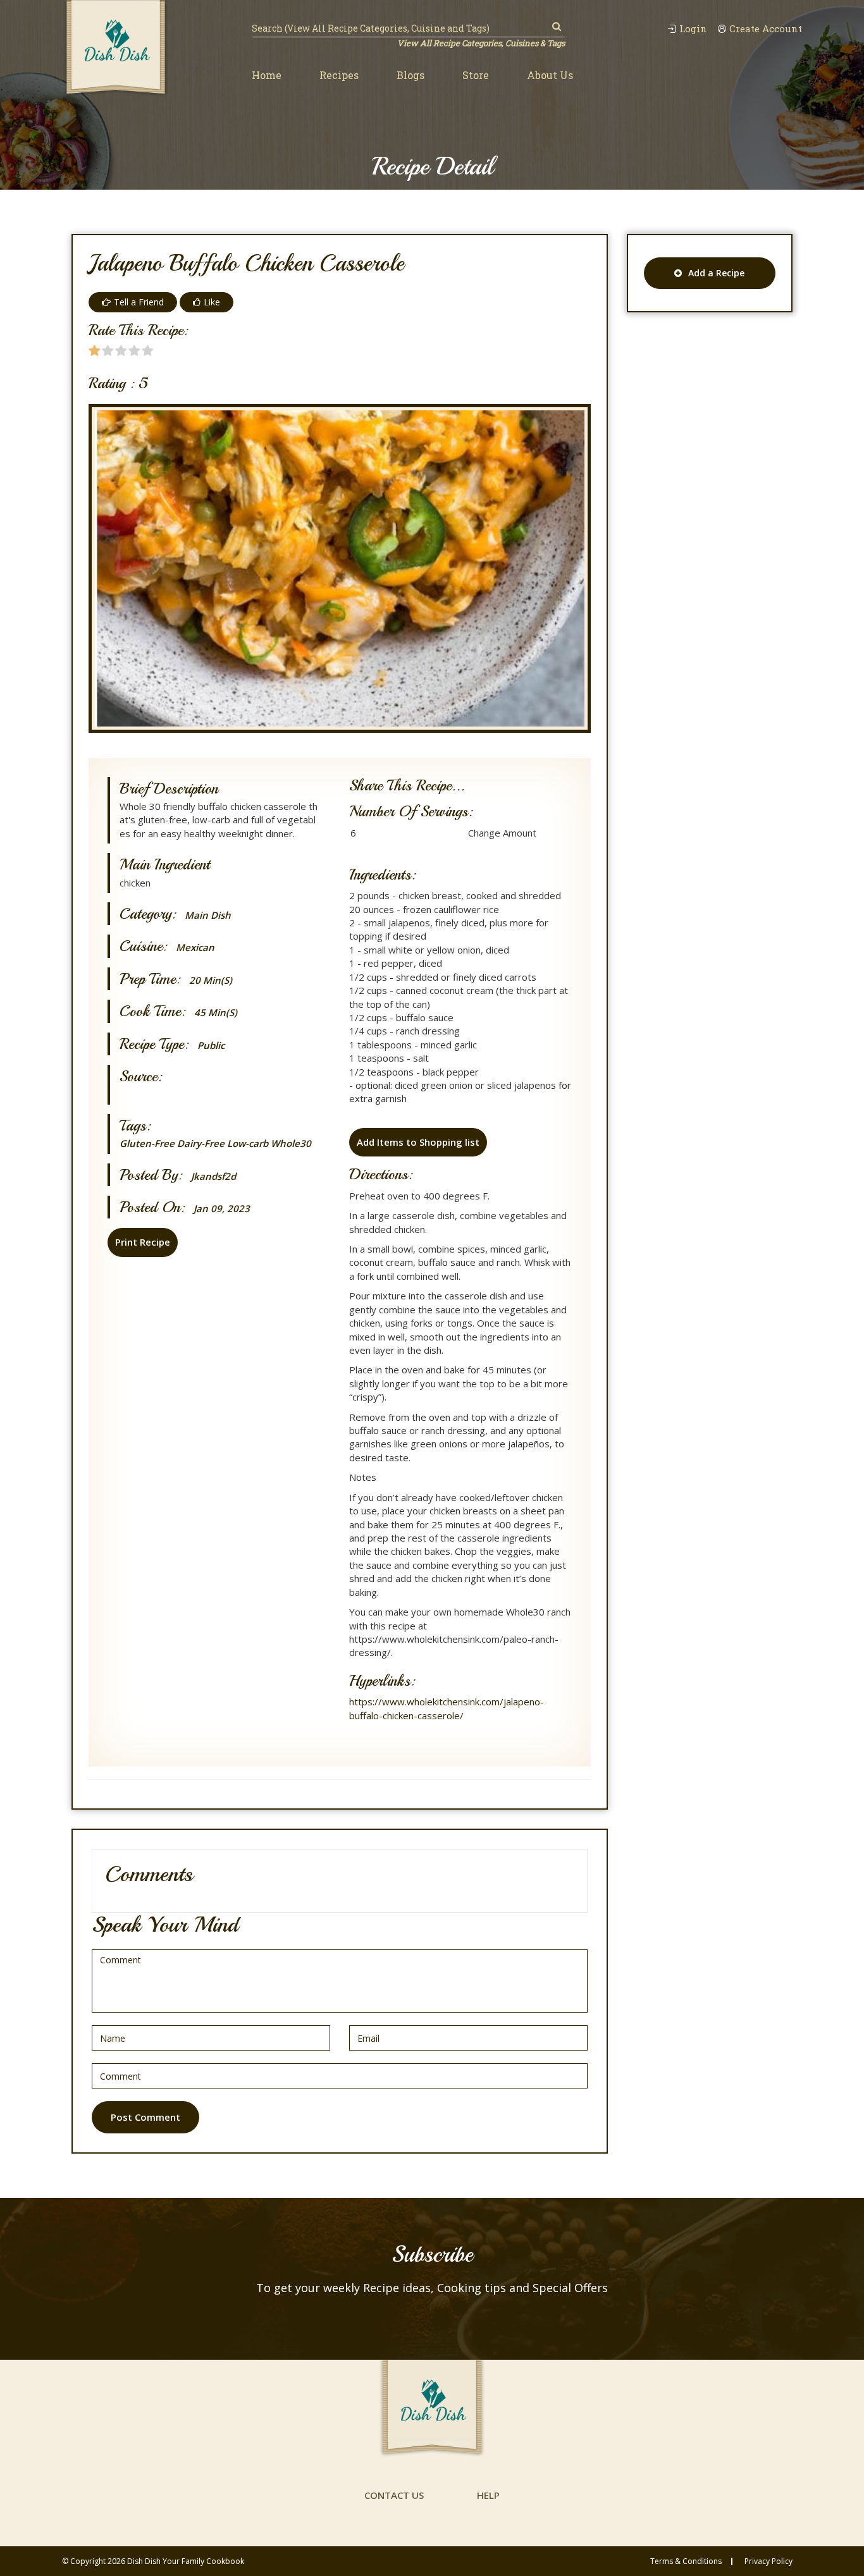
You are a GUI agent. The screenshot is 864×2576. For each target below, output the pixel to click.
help (488, 2495)
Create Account (766, 29)
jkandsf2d (213, 1176)
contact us (394, 2495)
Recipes (339, 75)
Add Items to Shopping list (418, 1142)
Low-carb (248, 1143)
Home (267, 75)
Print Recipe (143, 1242)
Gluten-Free (147, 1143)
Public (211, 1046)
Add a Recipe (716, 273)
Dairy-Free (201, 1143)
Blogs (410, 75)
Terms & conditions (686, 2561)
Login (693, 29)
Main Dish (208, 915)
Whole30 (291, 1143)
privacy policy (768, 2561)
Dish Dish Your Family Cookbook (186, 2561)
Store (476, 75)
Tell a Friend (139, 302)
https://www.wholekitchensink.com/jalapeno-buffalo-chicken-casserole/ (447, 1708)
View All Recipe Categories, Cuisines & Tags (481, 43)
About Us (550, 75)
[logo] (116, 49)
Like (212, 302)
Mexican (195, 948)
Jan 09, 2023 (222, 1209)
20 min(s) (211, 980)
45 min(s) (216, 1013)
